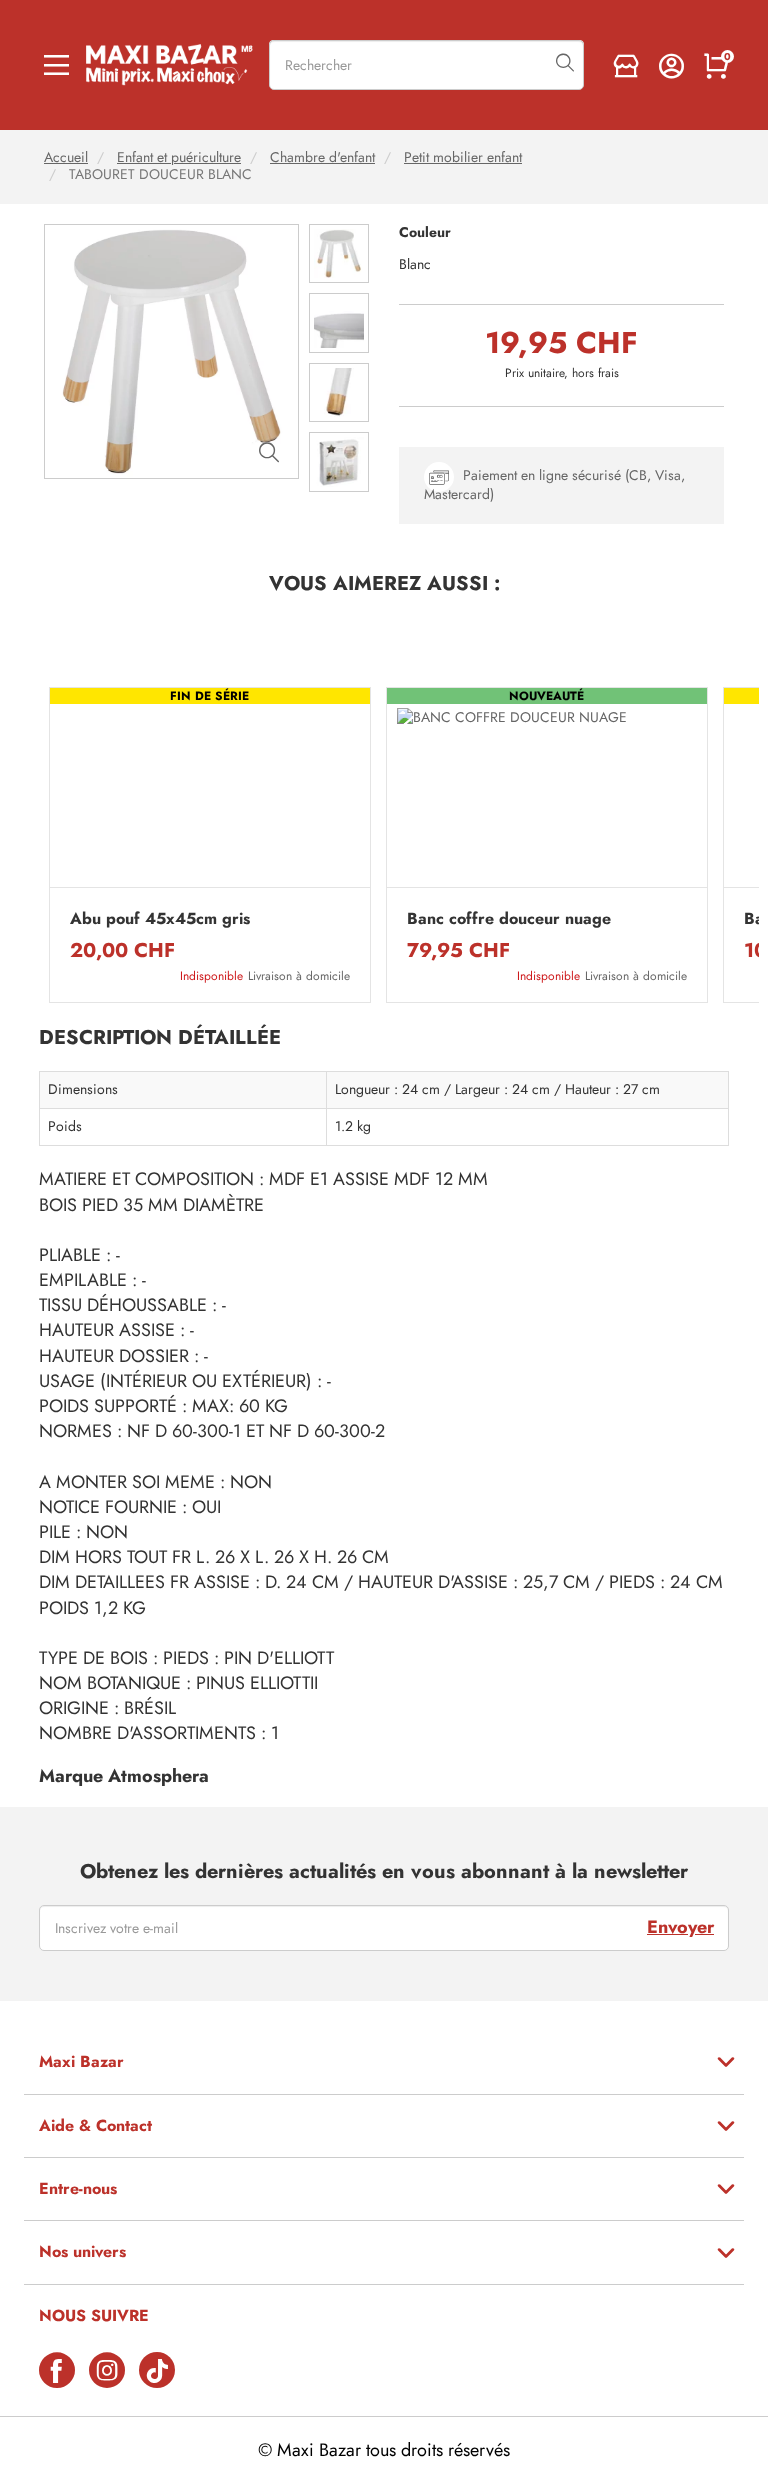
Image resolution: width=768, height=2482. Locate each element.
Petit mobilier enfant (463, 157)
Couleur (425, 232)
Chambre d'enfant (322, 157)
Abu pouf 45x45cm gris (160, 919)
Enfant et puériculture (179, 157)
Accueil (66, 157)
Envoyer (680, 1927)
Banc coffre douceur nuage (509, 919)
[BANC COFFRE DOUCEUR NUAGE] (547, 792)
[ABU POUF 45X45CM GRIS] (210, 792)
